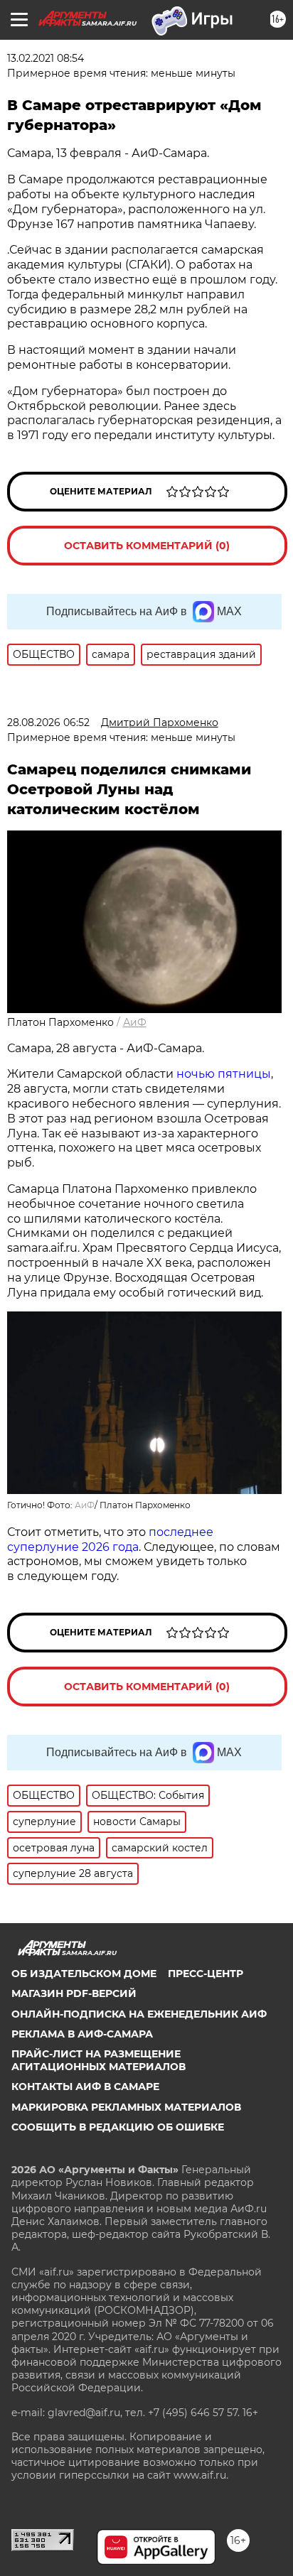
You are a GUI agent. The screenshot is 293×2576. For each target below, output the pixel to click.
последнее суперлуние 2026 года (110, 1539)
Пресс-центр (206, 1974)
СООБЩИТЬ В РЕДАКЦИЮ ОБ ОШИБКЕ (118, 2127)
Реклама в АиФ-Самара (82, 2034)
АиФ (135, 1022)
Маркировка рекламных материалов (126, 2107)
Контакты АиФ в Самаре (85, 2087)
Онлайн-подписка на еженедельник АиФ (139, 2014)
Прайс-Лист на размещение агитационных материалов (98, 2060)
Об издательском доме (84, 1974)
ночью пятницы (224, 1074)
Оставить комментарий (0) (147, 546)
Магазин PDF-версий (74, 1993)
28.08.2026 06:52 (48, 723)
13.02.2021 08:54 (46, 58)
